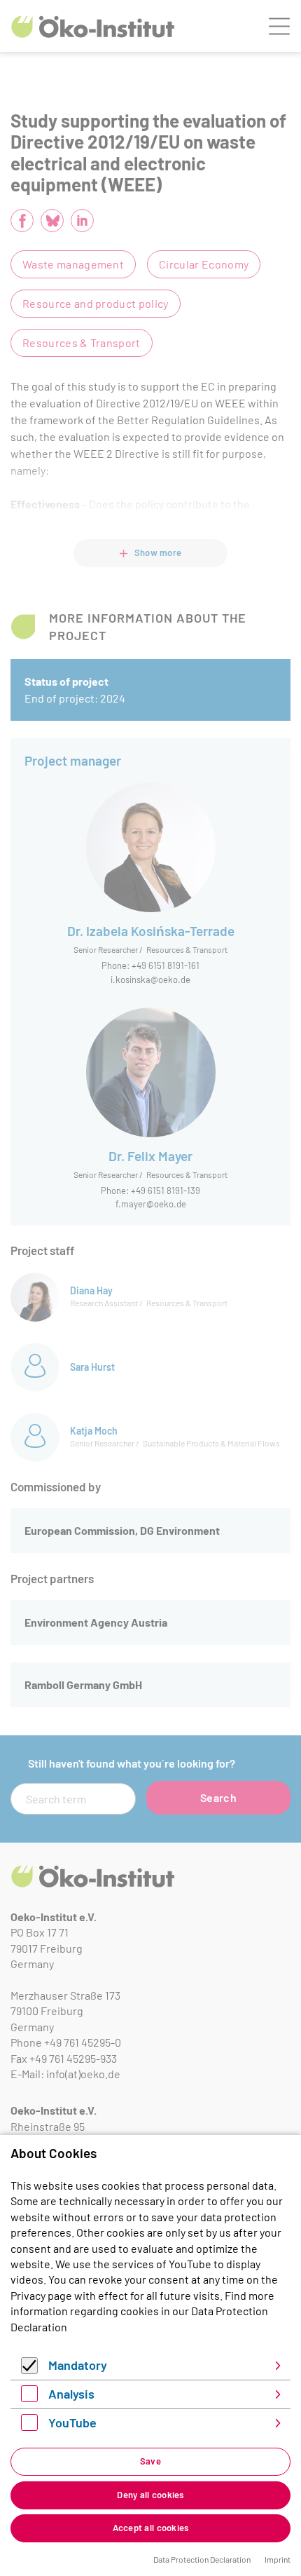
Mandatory (78, 2365)
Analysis (71, 2394)
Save (150, 2461)
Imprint (278, 2559)
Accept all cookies (151, 2528)
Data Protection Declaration (202, 2559)
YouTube (72, 2422)
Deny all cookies (150, 2495)
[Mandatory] (29, 2370)
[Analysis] (29, 2398)
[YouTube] (29, 2426)
